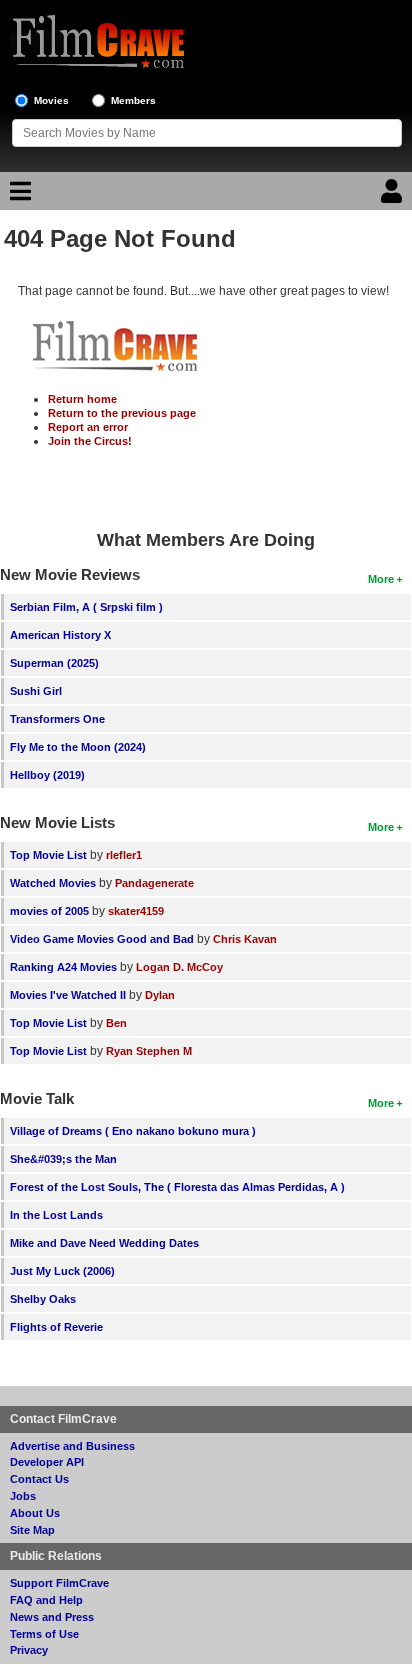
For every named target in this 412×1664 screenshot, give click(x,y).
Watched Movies (53, 883)
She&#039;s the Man (63, 1159)
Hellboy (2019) (47, 775)
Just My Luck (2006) (62, 1271)
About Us (35, 1513)
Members (133, 100)
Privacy (29, 1650)
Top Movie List (48, 855)
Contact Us (39, 1479)
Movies (51, 100)
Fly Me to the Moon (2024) (78, 747)
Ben (116, 1023)
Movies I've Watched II (68, 995)
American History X (60, 635)
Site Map (32, 1530)
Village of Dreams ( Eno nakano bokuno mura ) (133, 1131)
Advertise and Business (72, 1446)
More (381, 579)
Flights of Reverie (56, 1327)
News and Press (52, 1617)
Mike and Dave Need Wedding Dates (104, 1243)
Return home (82, 399)
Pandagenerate (154, 883)
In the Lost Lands (56, 1215)
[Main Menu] (18, 196)
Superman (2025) (54, 663)
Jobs (23, 1496)
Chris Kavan (245, 939)
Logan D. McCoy (179, 967)
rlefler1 (124, 855)
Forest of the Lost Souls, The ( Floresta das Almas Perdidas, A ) (177, 1187)
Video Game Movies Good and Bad (102, 939)
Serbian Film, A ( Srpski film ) (86, 607)
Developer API (47, 1462)
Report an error (88, 427)
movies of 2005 (49, 911)
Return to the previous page (122, 413)
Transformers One (57, 719)
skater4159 (136, 911)
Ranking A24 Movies (63, 967)
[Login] (394, 196)
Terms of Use (44, 1634)
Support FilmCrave (59, 1583)
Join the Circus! (90, 441)
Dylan (160, 995)
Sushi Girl (36, 691)
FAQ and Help (46, 1600)
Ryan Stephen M (149, 1051)
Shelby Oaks (43, 1299)
